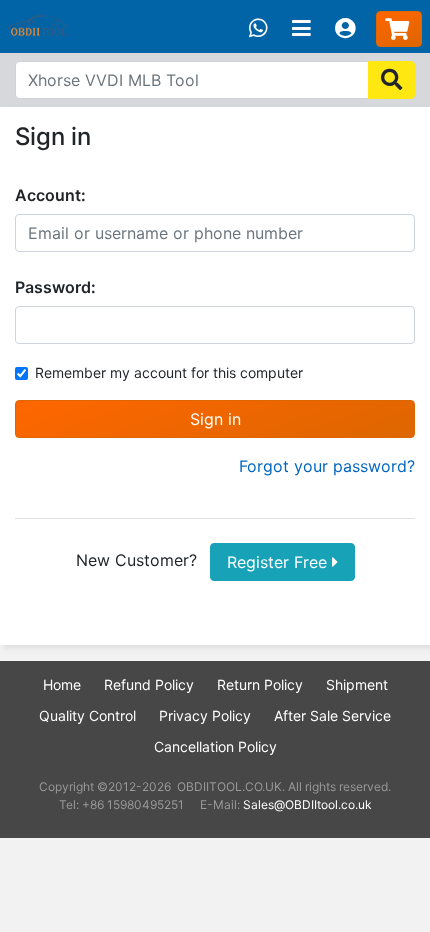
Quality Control (87, 715)
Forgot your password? (327, 466)
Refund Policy (149, 684)
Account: (50, 195)
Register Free (279, 562)
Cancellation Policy (215, 746)
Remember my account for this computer (169, 372)
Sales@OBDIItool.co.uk (307, 804)
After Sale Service (332, 715)
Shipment (357, 684)
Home (62, 684)
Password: (55, 287)
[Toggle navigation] (301, 29)
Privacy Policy (205, 715)
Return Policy (260, 684)
